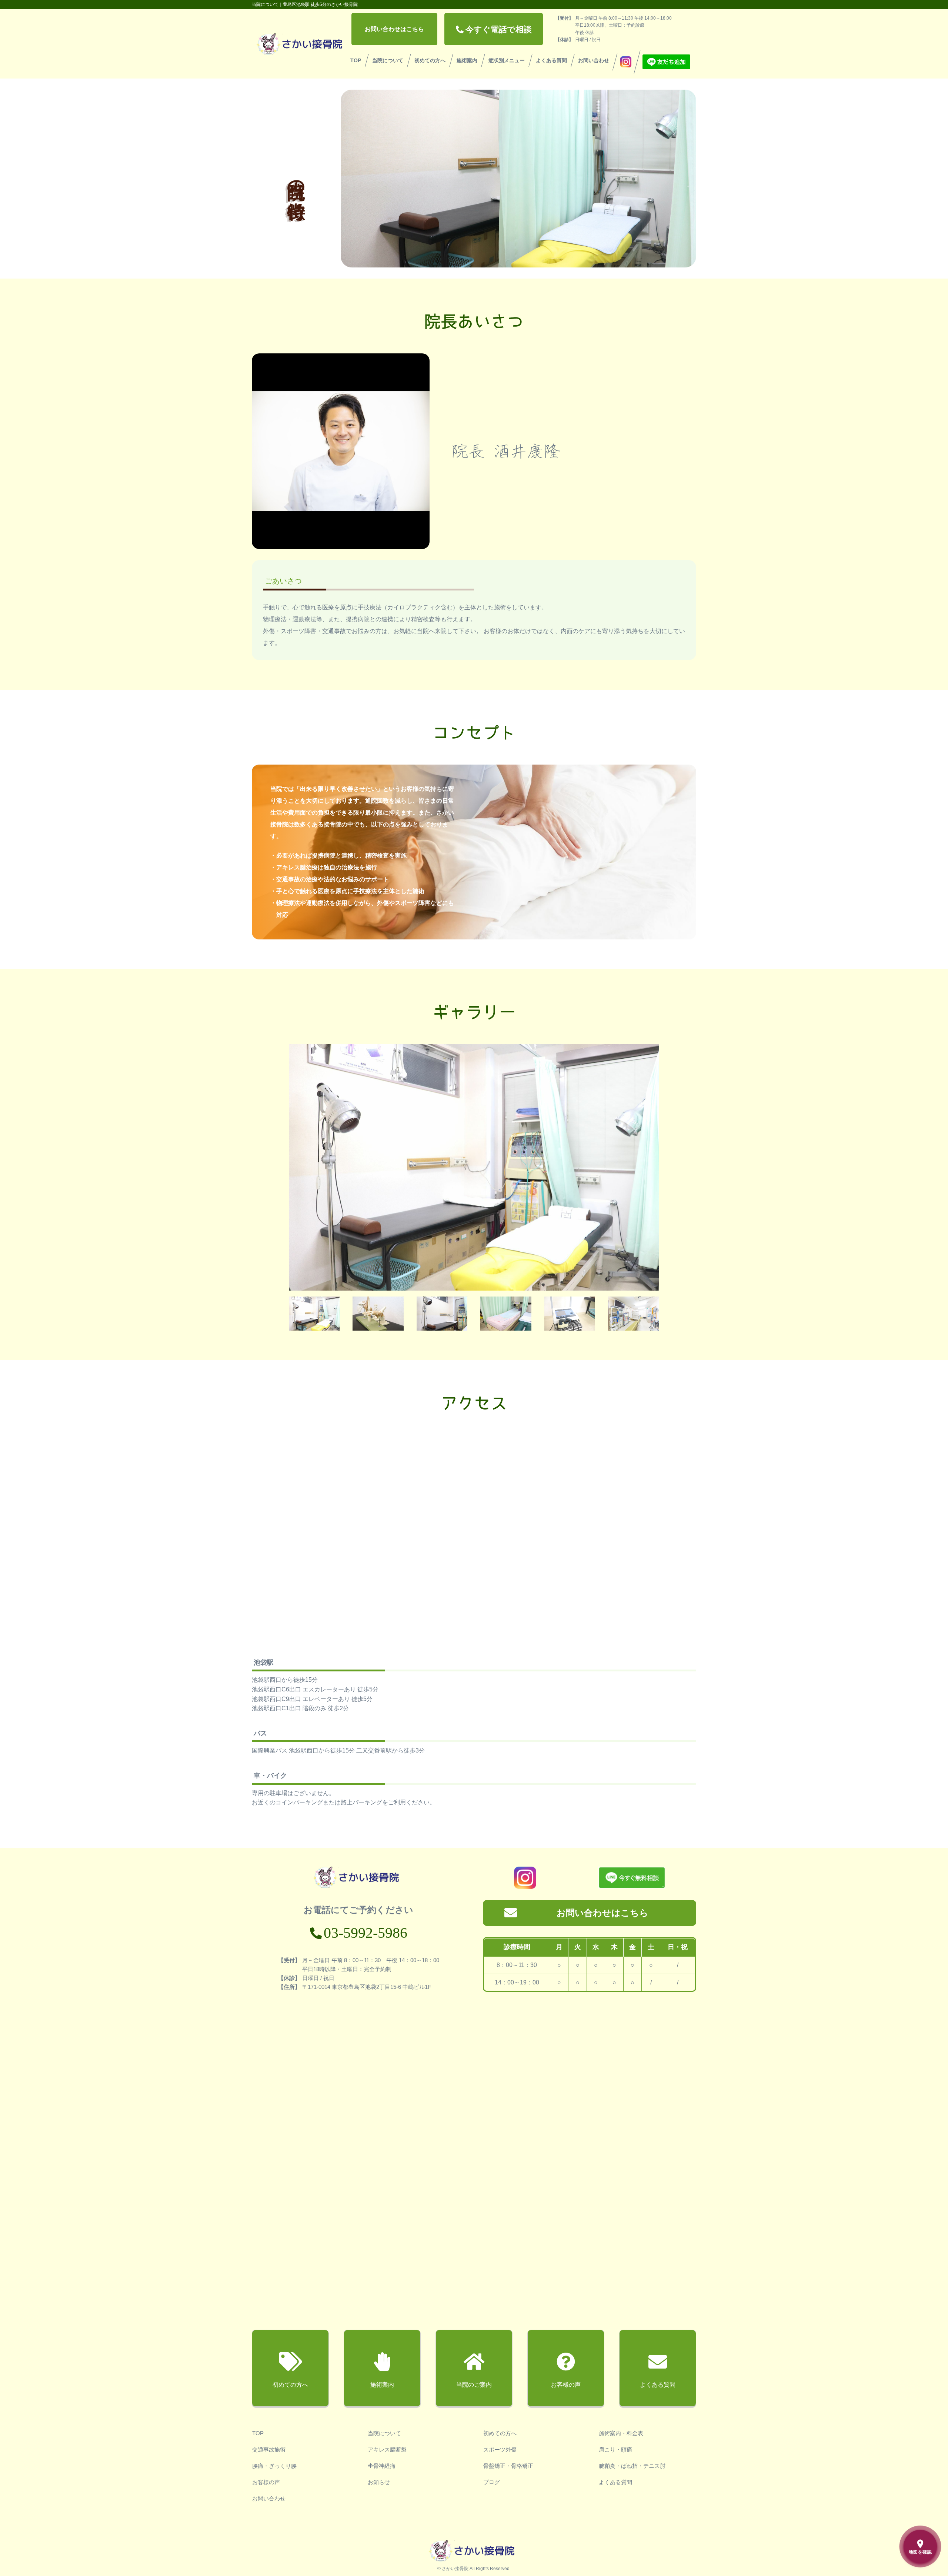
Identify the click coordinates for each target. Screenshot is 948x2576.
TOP (356, 60)
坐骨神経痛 (382, 2466)
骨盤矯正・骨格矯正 (508, 2466)
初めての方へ (430, 60)
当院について (388, 60)
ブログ (492, 2482)
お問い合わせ (594, 60)
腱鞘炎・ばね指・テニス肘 (632, 2466)
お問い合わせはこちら (394, 29)
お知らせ (379, 2482)
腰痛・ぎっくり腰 (274, 2466)
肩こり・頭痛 (615, 2449)
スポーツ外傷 (500, 2449)
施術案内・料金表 (621, 2433)
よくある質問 (551, 60)
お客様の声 (266, 2482)
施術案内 (467, 60)
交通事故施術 (269, 2449)
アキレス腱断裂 (387, 2449)
